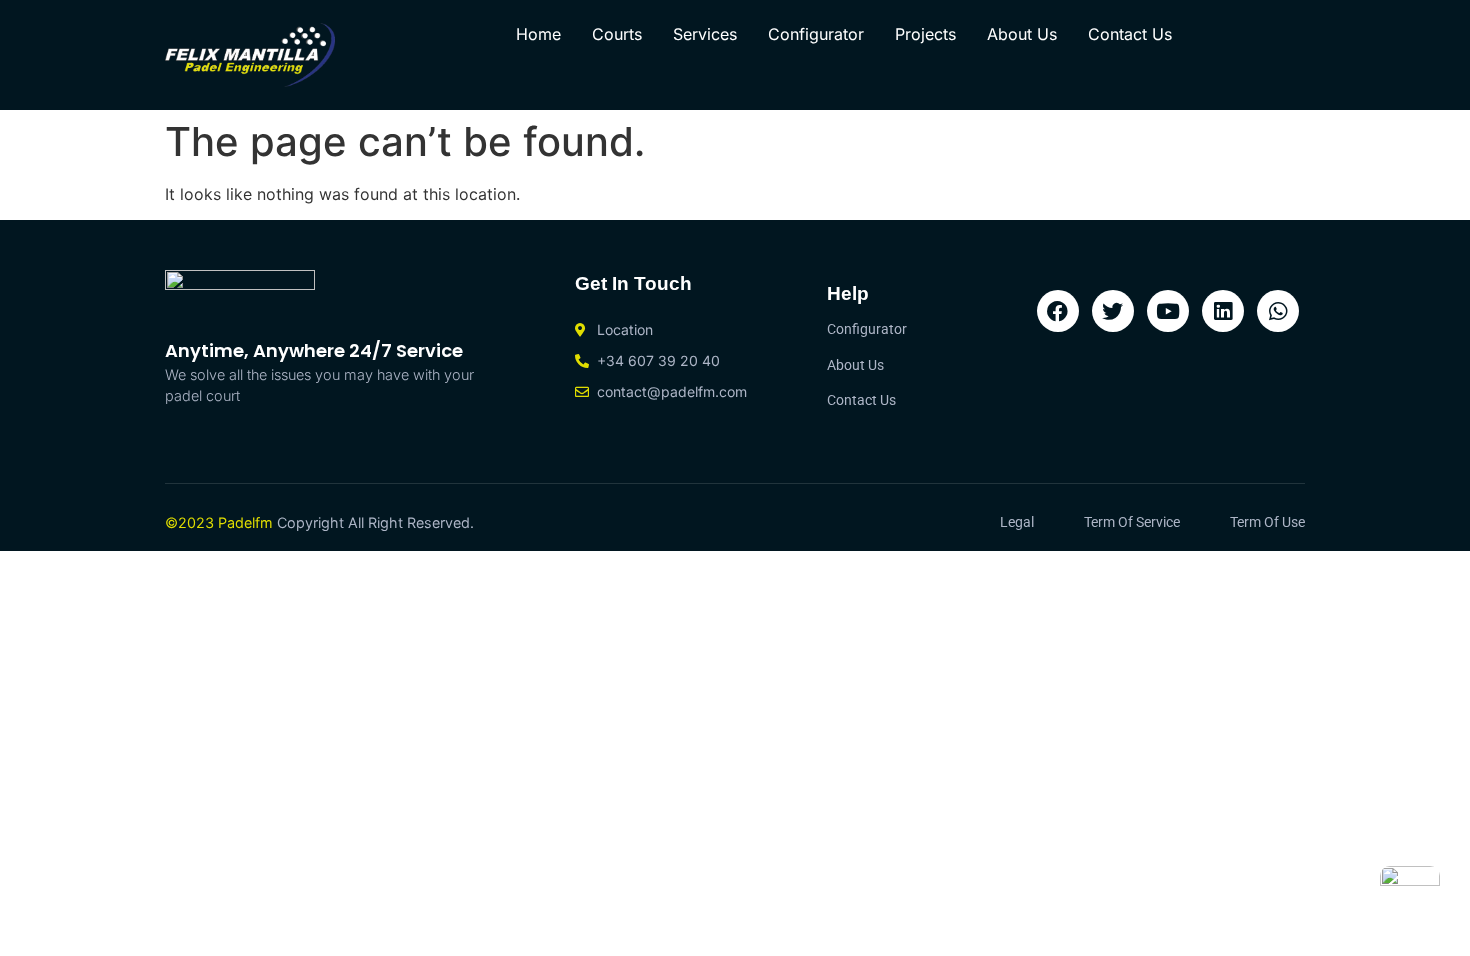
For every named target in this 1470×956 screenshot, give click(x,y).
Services (705, 34)
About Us (1022, 34)
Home (538, 34)
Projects (925, 34)
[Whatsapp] (1278, 311)
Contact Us (1130, 34)
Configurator (816, 34)
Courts (617, 34)
